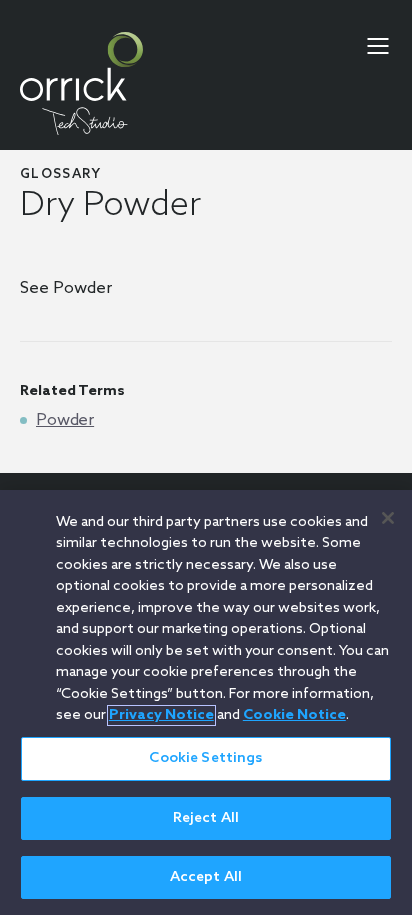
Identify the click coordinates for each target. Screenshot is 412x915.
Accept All (206, 877)
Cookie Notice (294, 715)
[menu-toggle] (378, 46)
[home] (81, 83)
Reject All (206, 818)
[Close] (388, 518)
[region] (206, 702)
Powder (65, 420)
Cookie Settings (205, 758)
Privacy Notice (161, 715)
